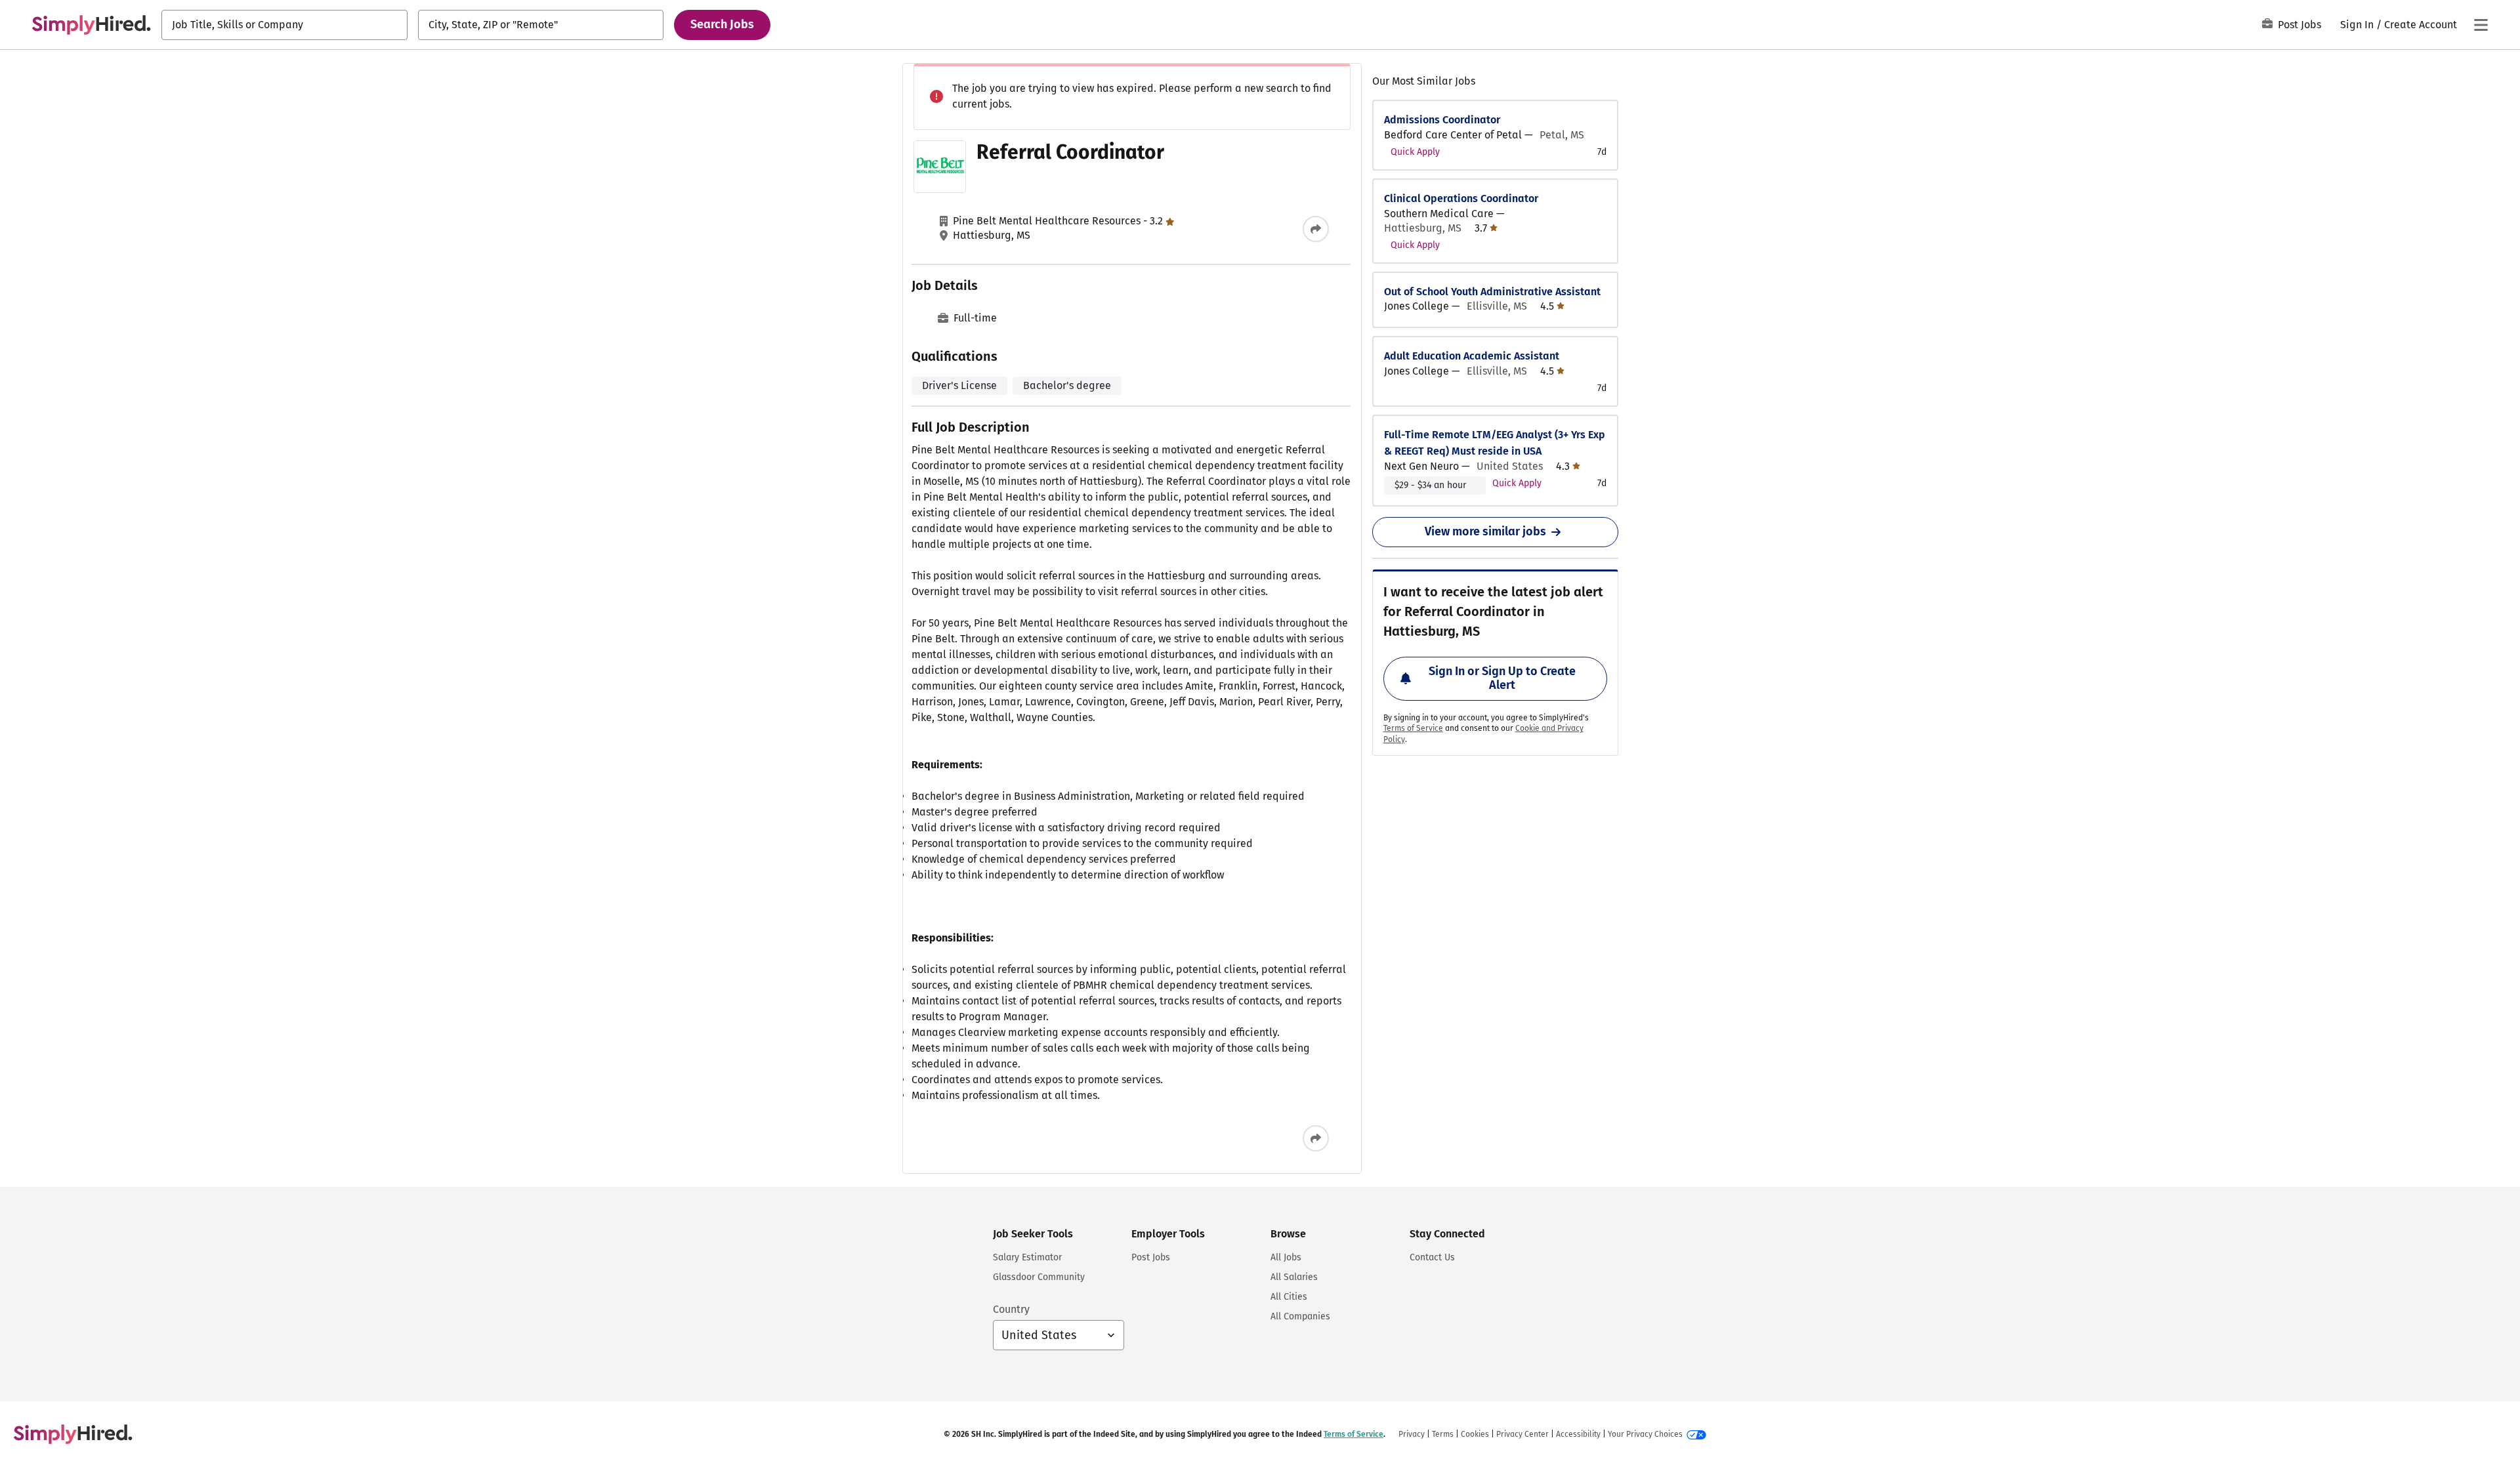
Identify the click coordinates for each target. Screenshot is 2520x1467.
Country (1011, 1309)
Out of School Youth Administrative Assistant (1492, 292)
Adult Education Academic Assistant (1472, 356)
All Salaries (1294, 1277)
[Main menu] (2481, 25)
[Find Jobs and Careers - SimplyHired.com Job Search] (91, 25)
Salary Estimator (1027, 1257)
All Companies (1300, 1316)
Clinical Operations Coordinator (1461, 198)
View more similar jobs (1485, 531)
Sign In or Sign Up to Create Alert (1502, 678)
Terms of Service (1413, 728)
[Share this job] (1316, 229)
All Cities (1289, 1297)
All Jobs (1286, 1257)
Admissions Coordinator (1442, 120)
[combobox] (284, 25)
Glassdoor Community (1039, 1277)
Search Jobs (722, 24)
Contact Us (1432, 1257)
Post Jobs (2299, 25)
